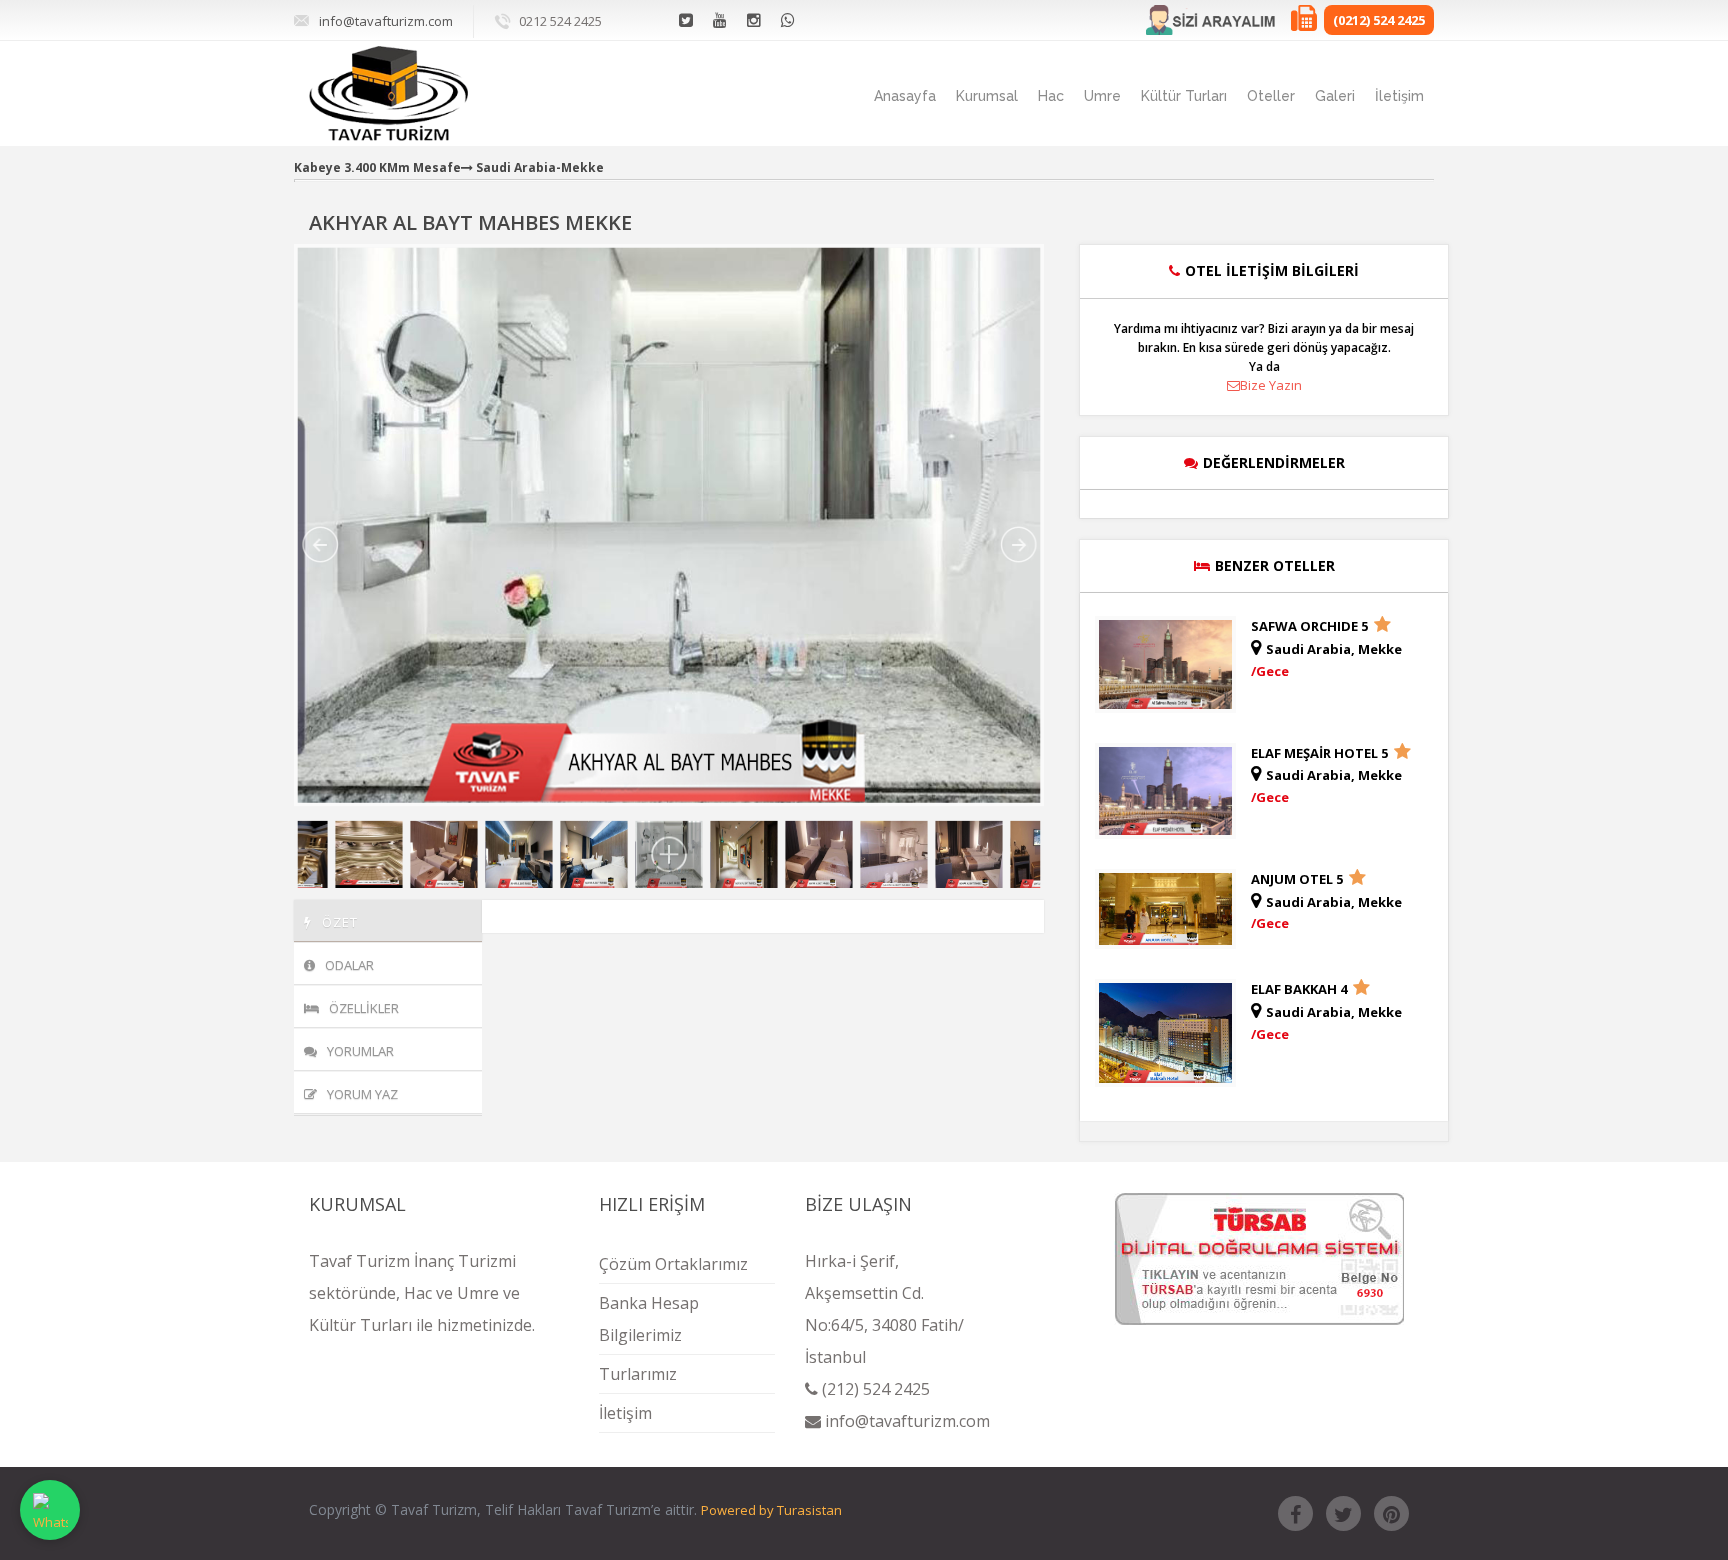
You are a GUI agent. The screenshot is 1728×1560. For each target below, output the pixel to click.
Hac (1051, 96)
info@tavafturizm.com (386, 21)
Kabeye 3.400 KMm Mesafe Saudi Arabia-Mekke (449, 167)
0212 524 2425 (560, 21)
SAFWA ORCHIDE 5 (1311, 626)
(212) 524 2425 (874, 1389)
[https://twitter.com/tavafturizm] (1343, 1513)
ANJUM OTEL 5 (1298, 879)
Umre (1102, 96)
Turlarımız (638, 1374)
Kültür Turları (1184, 96)
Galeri (1335, 96)
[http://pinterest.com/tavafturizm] (1391, 1513)
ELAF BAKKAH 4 (1300, 989)
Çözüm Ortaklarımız (673, 1264)
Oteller (1271, 96)
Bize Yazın (1271, 385)
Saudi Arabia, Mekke (1334, 649)
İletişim (1399, 96)
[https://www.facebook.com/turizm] (1295, 1513)
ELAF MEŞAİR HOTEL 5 (1321, 753)
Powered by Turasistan (771, 1510)
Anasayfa (905, 96)
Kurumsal (987, 96)
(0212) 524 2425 (1379, 20)
